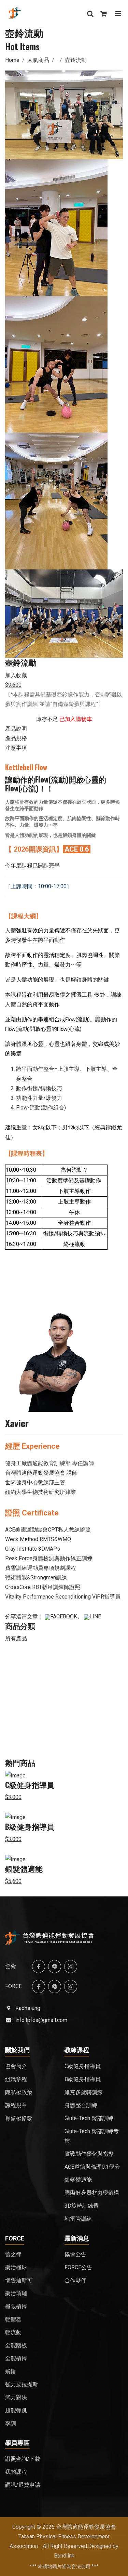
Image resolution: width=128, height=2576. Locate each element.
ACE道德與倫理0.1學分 (92, 2167)
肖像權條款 (19, 2118)
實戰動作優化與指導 (89, 2154)
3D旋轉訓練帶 (82, 2206)
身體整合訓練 (81, 2105)
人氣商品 (38, 60)
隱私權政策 (19, 2092)
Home (12, 60)
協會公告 (75, 2254)
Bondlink (64, 2556)
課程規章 (16, 2105)
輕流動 (13, 2332)
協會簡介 (16, 2066)
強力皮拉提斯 (22, 2384)
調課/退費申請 (23, 2485)
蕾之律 (13, 2254)
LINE (95, 1616)
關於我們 (17, 2050)
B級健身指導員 (30, 1827)
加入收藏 (16, 675)
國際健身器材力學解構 (92, 2193)
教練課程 (77, 2050)
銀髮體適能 (24, 1869)
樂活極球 (16, 2267)
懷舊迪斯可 (19, 2280)
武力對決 (16, 2397)
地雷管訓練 (78, 2219)
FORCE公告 (78, 2267)
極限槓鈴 (16, 2306)
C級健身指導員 (30, 1785)
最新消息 (77, 2238)
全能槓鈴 (16, 2358)
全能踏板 (16, 2345)
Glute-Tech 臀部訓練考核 (92, 2136)
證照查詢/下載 (23, 2459)
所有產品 (16, 1638)
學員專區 (17, 2443)
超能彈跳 (16, 2410)
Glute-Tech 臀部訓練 (89, 2118)
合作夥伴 (75, 2280)
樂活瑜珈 (16, 2293)
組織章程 (16, 2079)
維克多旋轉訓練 (84, 2092)
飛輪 (11, 2371)
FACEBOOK (64, 1616)
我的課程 (16, 2472)
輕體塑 (13, 2319)
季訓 (11, 2423)
